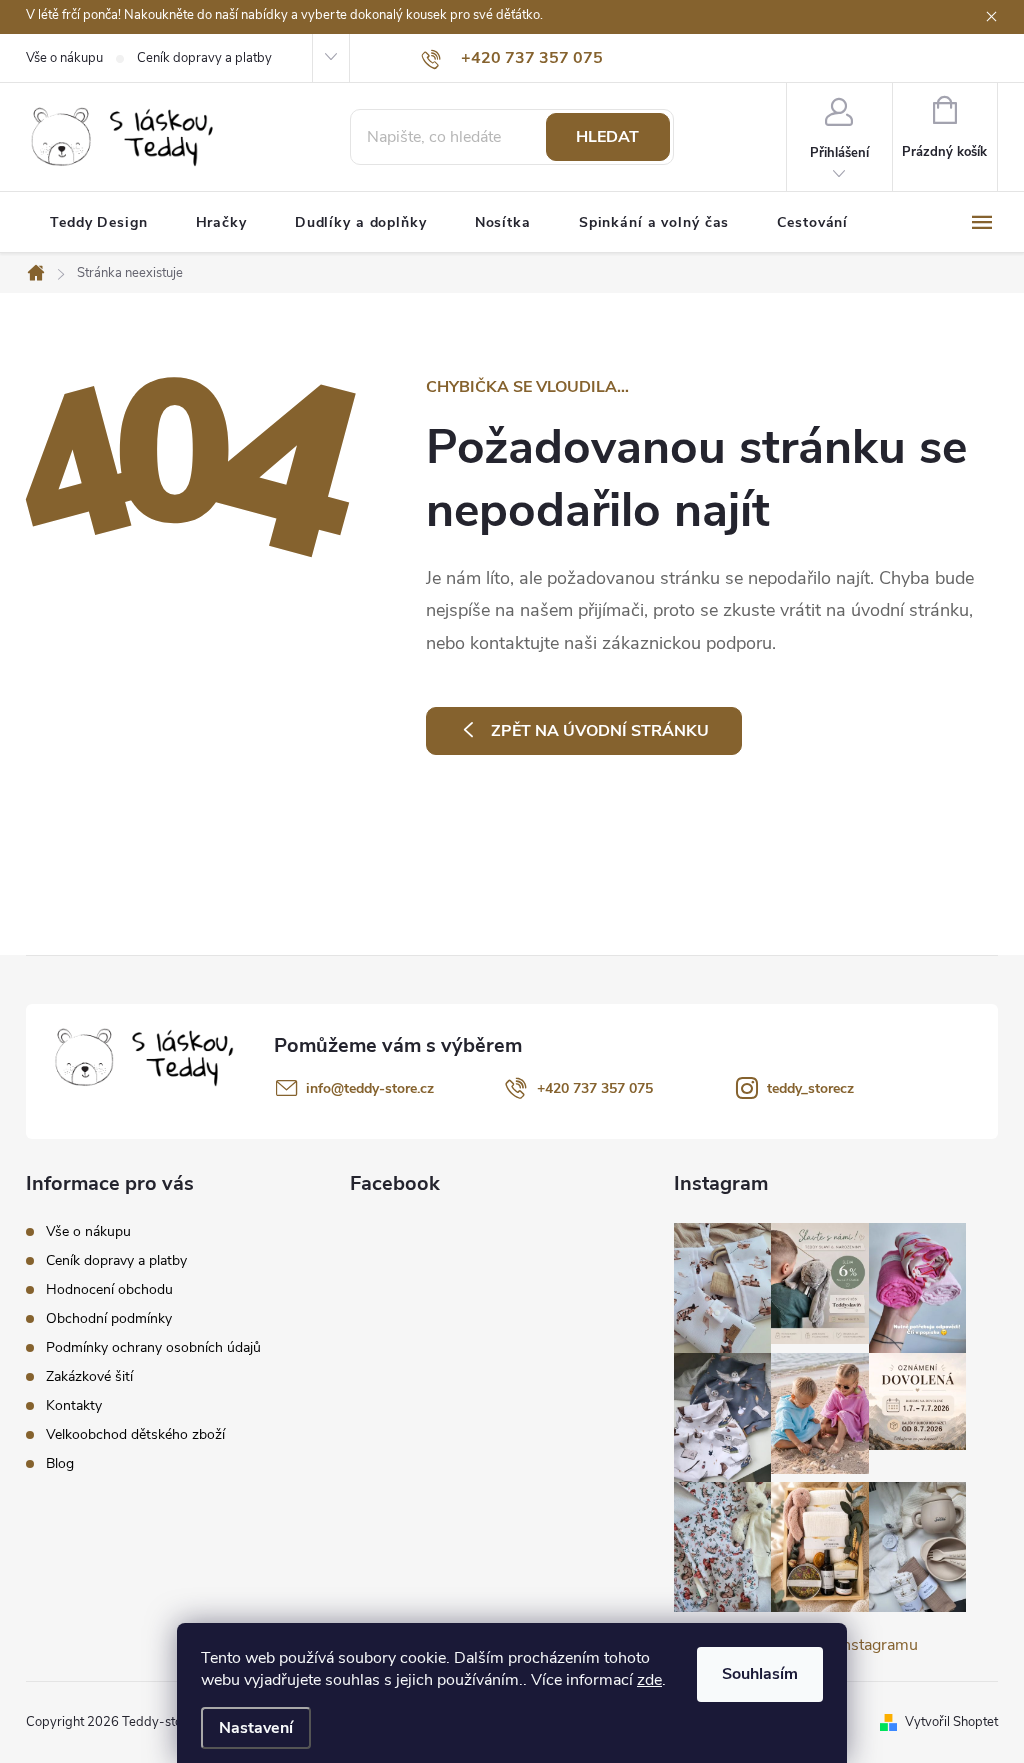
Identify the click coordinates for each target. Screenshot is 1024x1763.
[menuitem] (99, 223)
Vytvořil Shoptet (951, 1722)
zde (649, 1680)
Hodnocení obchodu (109, 1289)
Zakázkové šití (89, 1376)
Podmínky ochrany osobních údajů (153, 1347)
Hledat (607, 137)
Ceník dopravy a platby (204, 58)
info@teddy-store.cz (370, 1088)
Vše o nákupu (64, 58)
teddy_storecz (810, 1088)
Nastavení (256, 1728)
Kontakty (74, 1405)
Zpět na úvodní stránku (600, 731)
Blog (60, 1463)
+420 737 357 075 (595, 1088)
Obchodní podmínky (109, 1318)
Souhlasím (760, 1674)
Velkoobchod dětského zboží (135, 1434)
